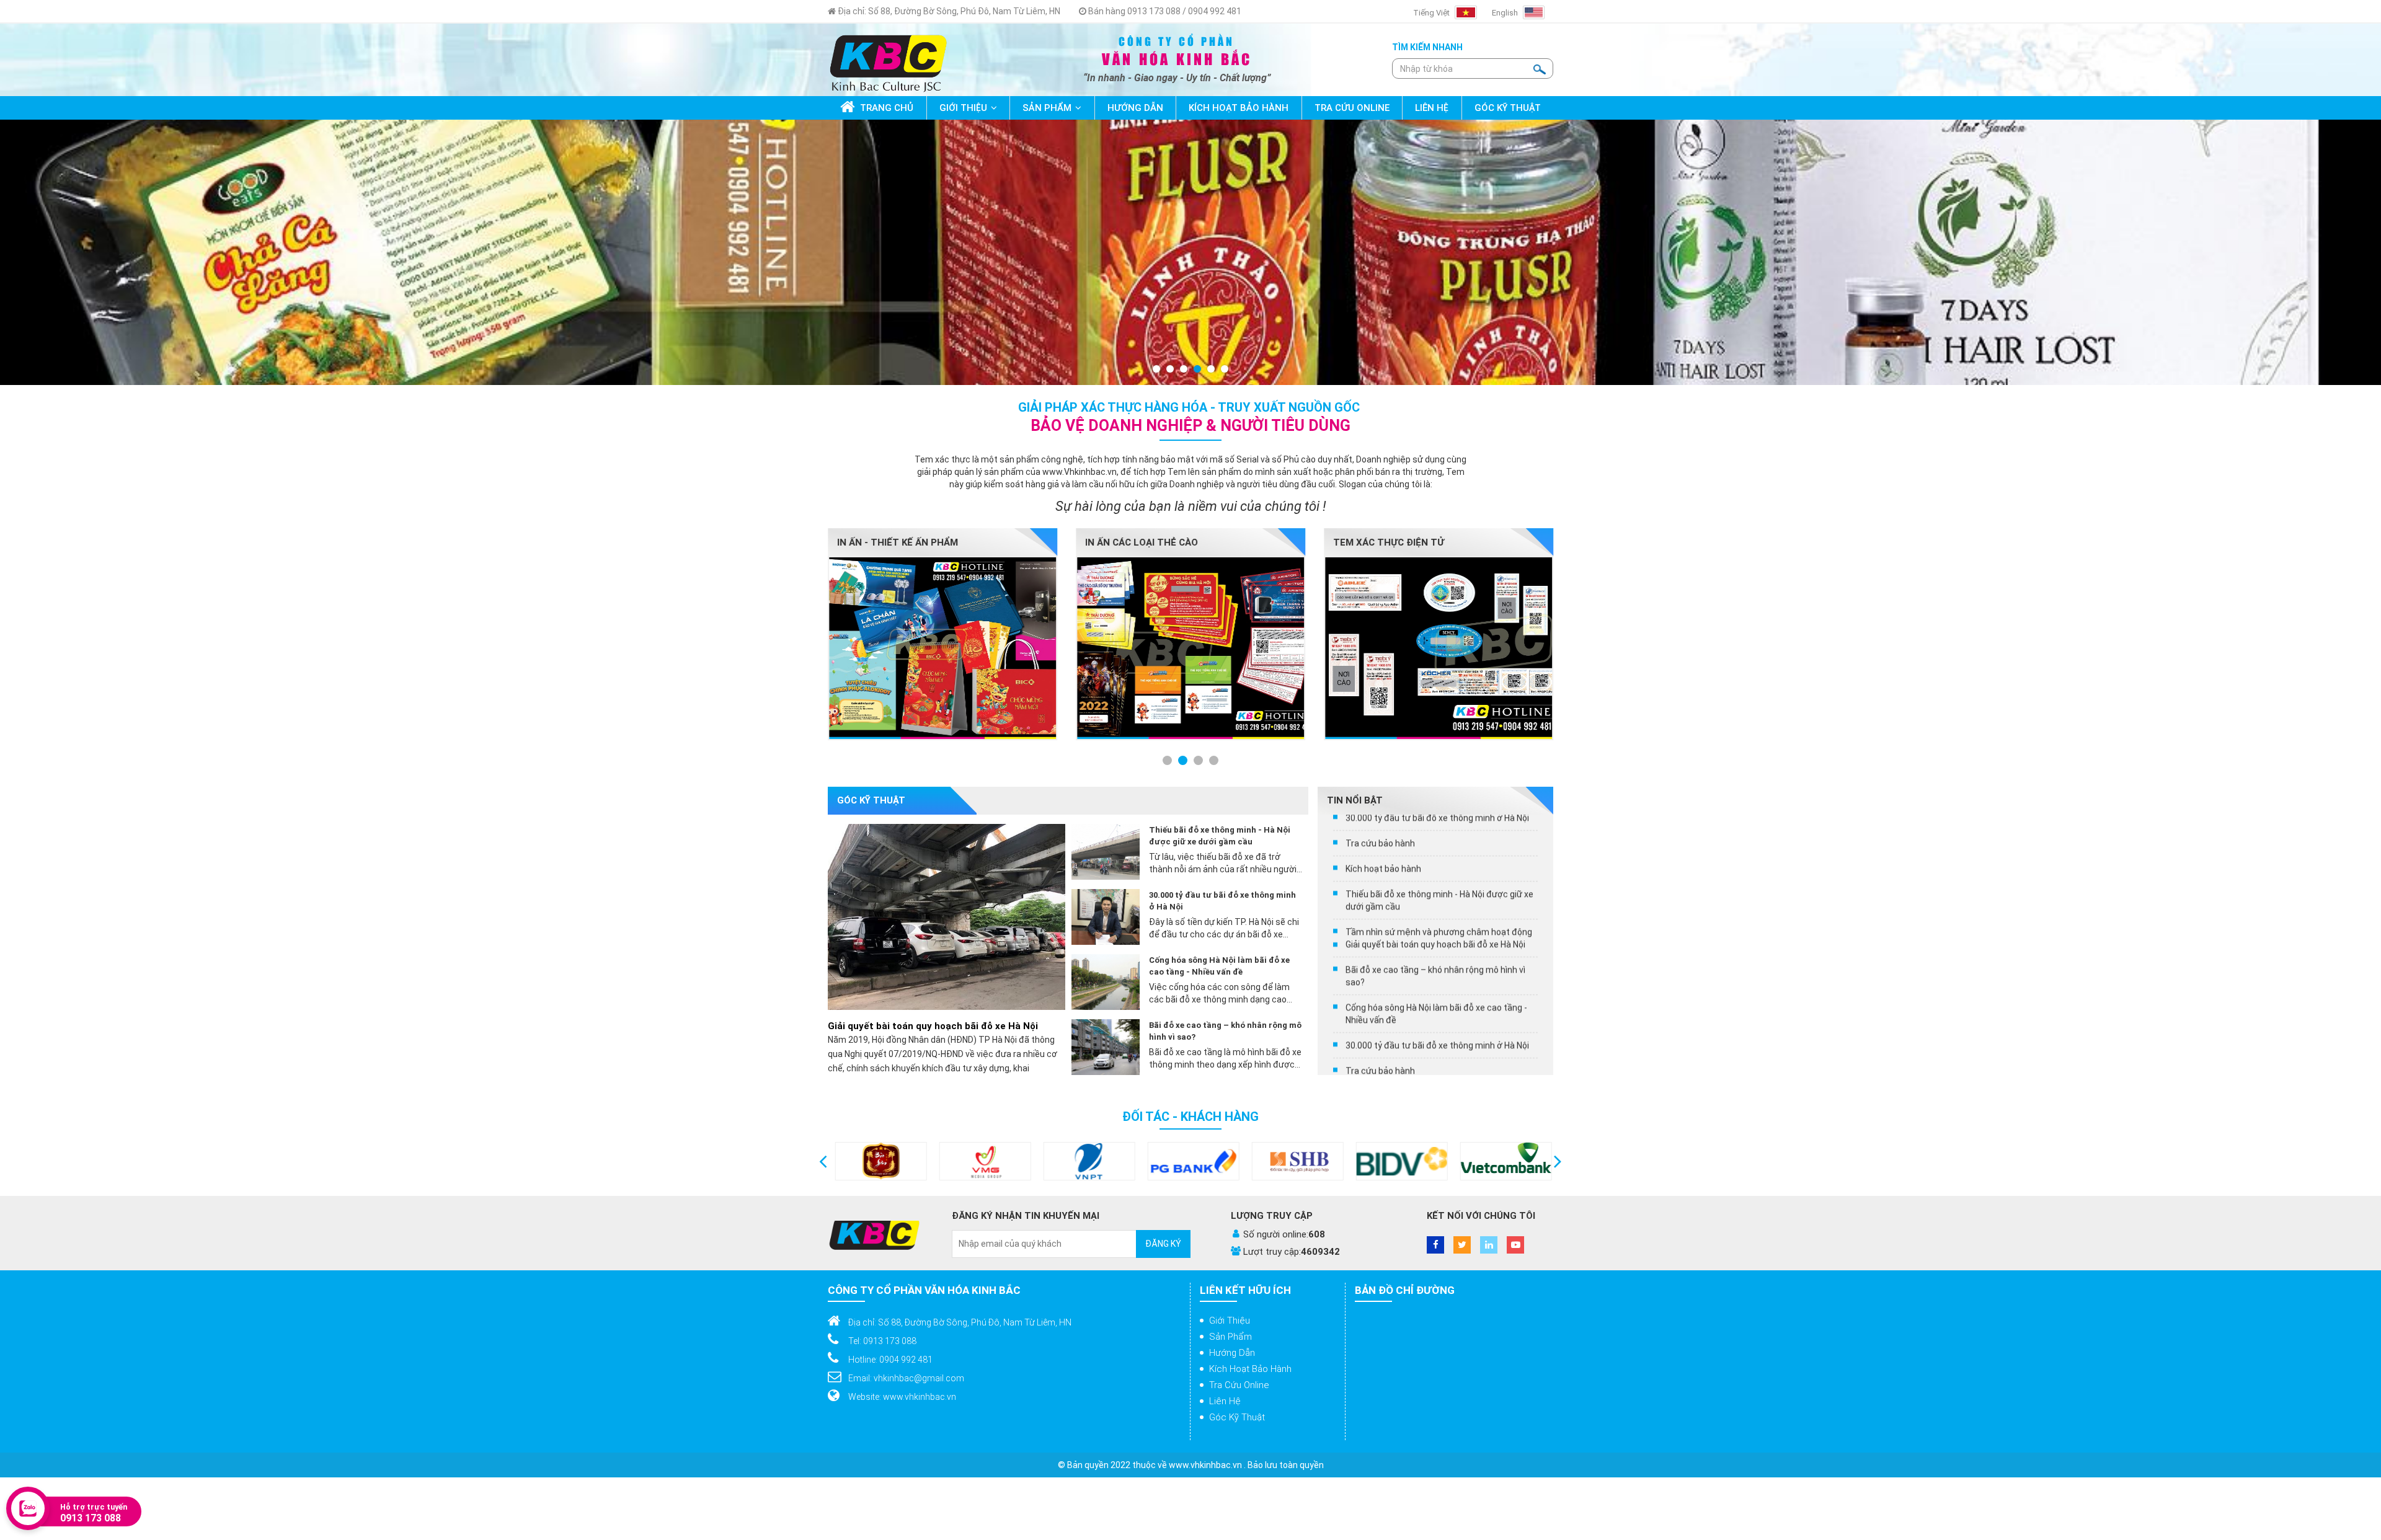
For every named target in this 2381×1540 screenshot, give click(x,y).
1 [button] (1157, 370)
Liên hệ (1225, 1401)
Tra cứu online (1239, 1385)
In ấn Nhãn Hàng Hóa (1138, 542)
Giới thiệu (1230, 1321)
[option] (1190, 252)
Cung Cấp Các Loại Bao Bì (1395, 542)
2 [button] (1171, 370)
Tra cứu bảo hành (1380, 864)
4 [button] (1198, 370)
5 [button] (1212, 370)
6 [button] (1225, 370)
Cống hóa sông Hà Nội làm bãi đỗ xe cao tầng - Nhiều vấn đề (1219, 966)
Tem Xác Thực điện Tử (893, 542)
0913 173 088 (91, 1518)
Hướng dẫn (1232, 1353)
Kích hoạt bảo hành (1383, 890)
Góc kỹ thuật (1237, 1417)
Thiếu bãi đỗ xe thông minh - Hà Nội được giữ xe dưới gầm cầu (1220, 836)
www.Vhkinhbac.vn (1080, 472)
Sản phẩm (1230, 1337)
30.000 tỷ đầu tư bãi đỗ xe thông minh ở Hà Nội (1222, 901)
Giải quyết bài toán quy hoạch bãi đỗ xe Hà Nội (933, 1026)
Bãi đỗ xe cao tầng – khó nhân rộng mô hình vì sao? (1225, 1031)
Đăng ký (1163, 1244)
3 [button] (1184, 370)
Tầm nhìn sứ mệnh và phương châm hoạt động (1439, 953)
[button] (823, 1161)
